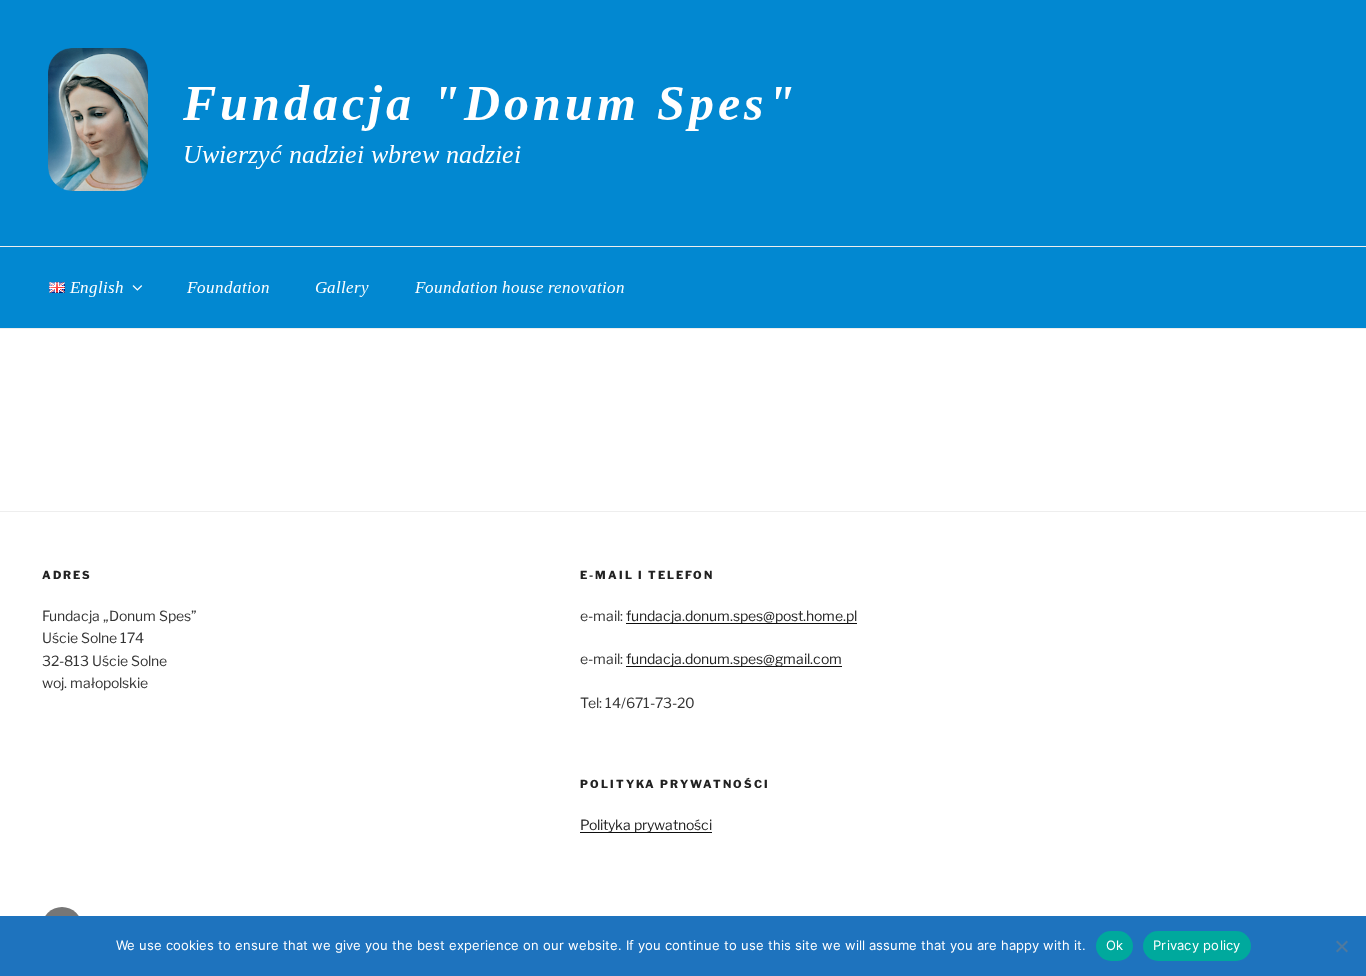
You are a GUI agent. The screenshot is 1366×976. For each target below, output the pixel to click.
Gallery (342, 287)
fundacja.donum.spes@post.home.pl (741, 615)
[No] (1341, 946)
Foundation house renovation (520, 287)
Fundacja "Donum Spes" (491, 103)
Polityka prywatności (646, 824)
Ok (1115, 945)
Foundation (228, 287)
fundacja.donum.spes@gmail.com (734, 658)
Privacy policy (1197, 945)
